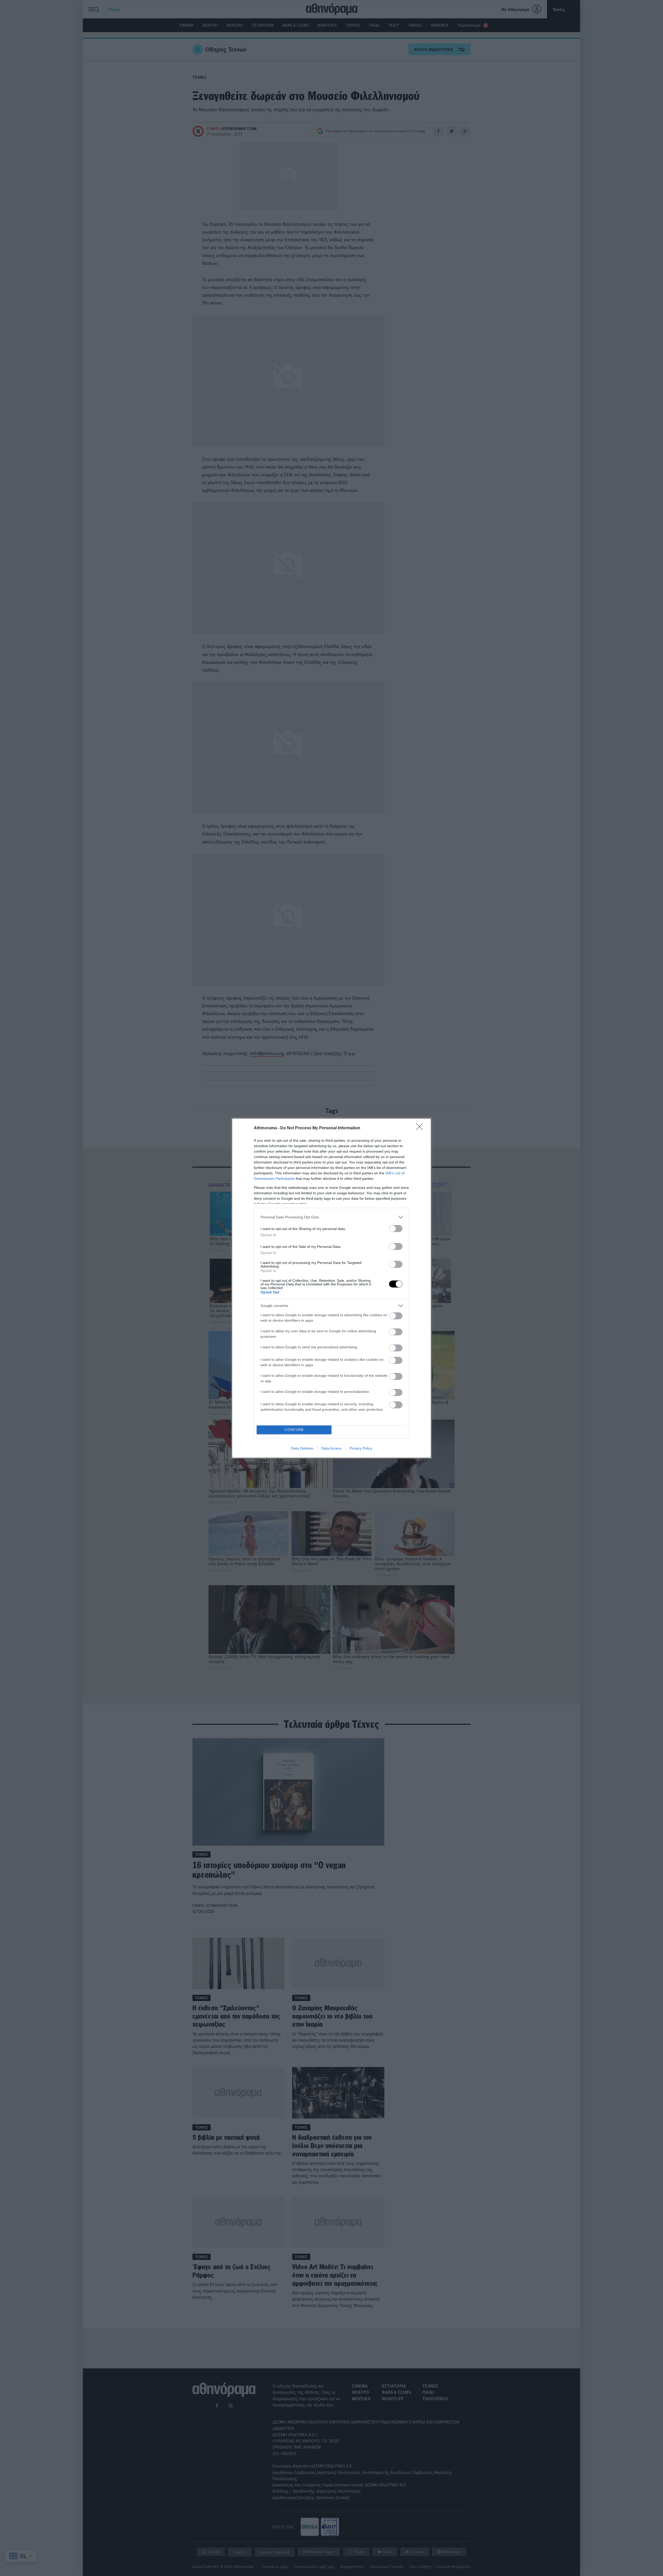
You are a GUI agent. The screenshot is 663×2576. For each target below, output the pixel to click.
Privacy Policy (361, 1448)
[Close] (421, 1128)
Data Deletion (302, 1448)
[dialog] (331, 1288)
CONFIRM (294, 1430)
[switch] (396, 1229)
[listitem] (331, 1217)
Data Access (331, 1448)
